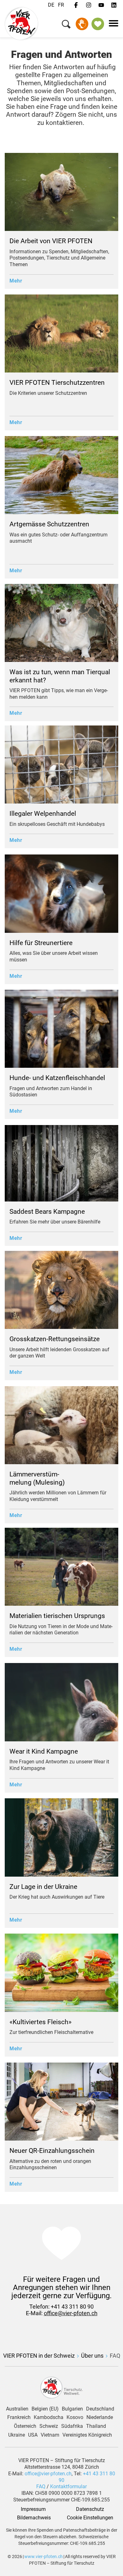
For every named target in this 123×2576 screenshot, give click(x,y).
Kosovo (75, 2417)
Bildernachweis (33, 2518)
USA (33, 2435)
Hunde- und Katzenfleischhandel (58, 1078)
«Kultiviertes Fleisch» (41, 2022)
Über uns (92, 2356)
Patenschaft (98, 24)
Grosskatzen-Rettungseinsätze (55, 1339)
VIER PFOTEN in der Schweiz (39, 2356)
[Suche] (66, 25)
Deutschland (100, 2409)
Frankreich (19, 2417)
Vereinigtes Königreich (87, 2435)
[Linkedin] (114, 5)
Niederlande (100, 2417)
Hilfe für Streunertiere (41, 943)
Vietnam (50, 2435)
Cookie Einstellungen (90, 2518)
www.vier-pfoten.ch (44, 2556)
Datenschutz (90, 2509)
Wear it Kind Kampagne (44, 1751)
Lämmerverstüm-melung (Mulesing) (37, 1478)
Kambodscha (49, 2417)
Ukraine (17, 2435)
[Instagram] (89, 5)
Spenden (82, 24)
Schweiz (49, 2426)
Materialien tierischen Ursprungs (57, 1616)
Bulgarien (72, 2409)
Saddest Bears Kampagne (47, 1212)
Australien (17, 2409)
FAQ (115, 2356)
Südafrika (72, 2426)
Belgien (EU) (45, 2409)
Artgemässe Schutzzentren (49, 524)
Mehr (16, 281)
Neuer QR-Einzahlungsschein (52, 2151)
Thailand (96, 2426)
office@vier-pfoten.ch (71, 2313)
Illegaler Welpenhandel (43, 814)
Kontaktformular (68, 2486)
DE (51, 5)
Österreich (25, 2426)
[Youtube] (101, 5)
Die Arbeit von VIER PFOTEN (51, 241)
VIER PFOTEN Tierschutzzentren (57, 383)
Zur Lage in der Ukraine (43, 1887)
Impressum (33, 2509)
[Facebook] (76, 5)
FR (61, 5)
